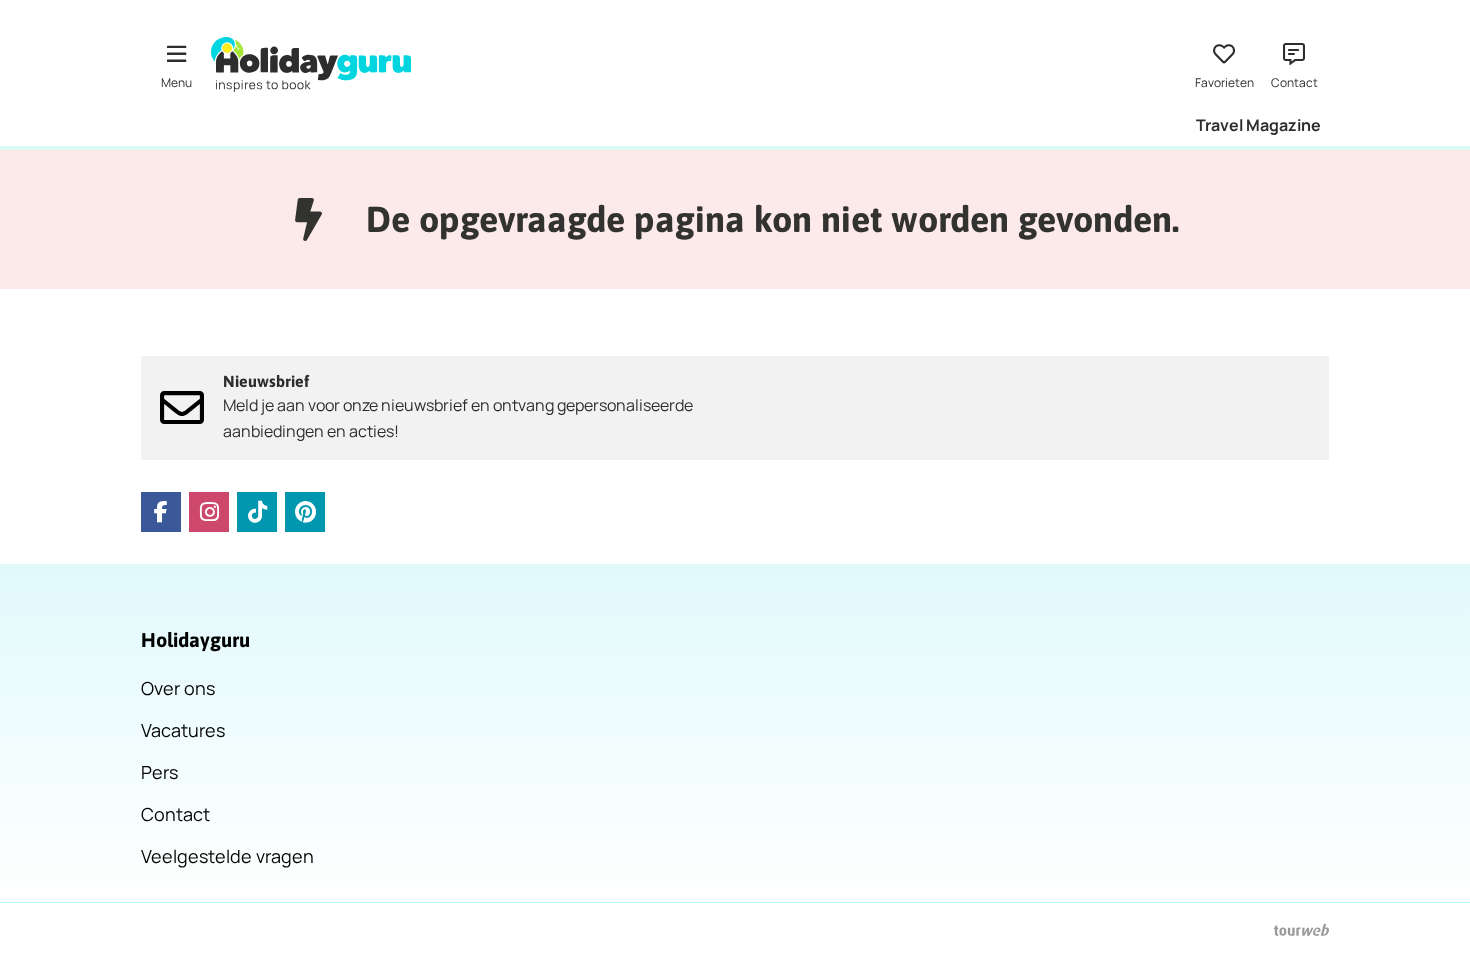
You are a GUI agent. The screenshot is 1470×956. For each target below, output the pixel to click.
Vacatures (183, 730)
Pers (159, 772)
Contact (175, 814)
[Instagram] (209, 512)
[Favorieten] (1224, 64)
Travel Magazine (1258, 125)
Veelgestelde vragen (227, 856)
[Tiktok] (257, 512)
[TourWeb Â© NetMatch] (1301, 930)
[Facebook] (161, 512)
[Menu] (176, 64)
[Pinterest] (305, 512)
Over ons (178, 688)
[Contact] (1294, 64)
